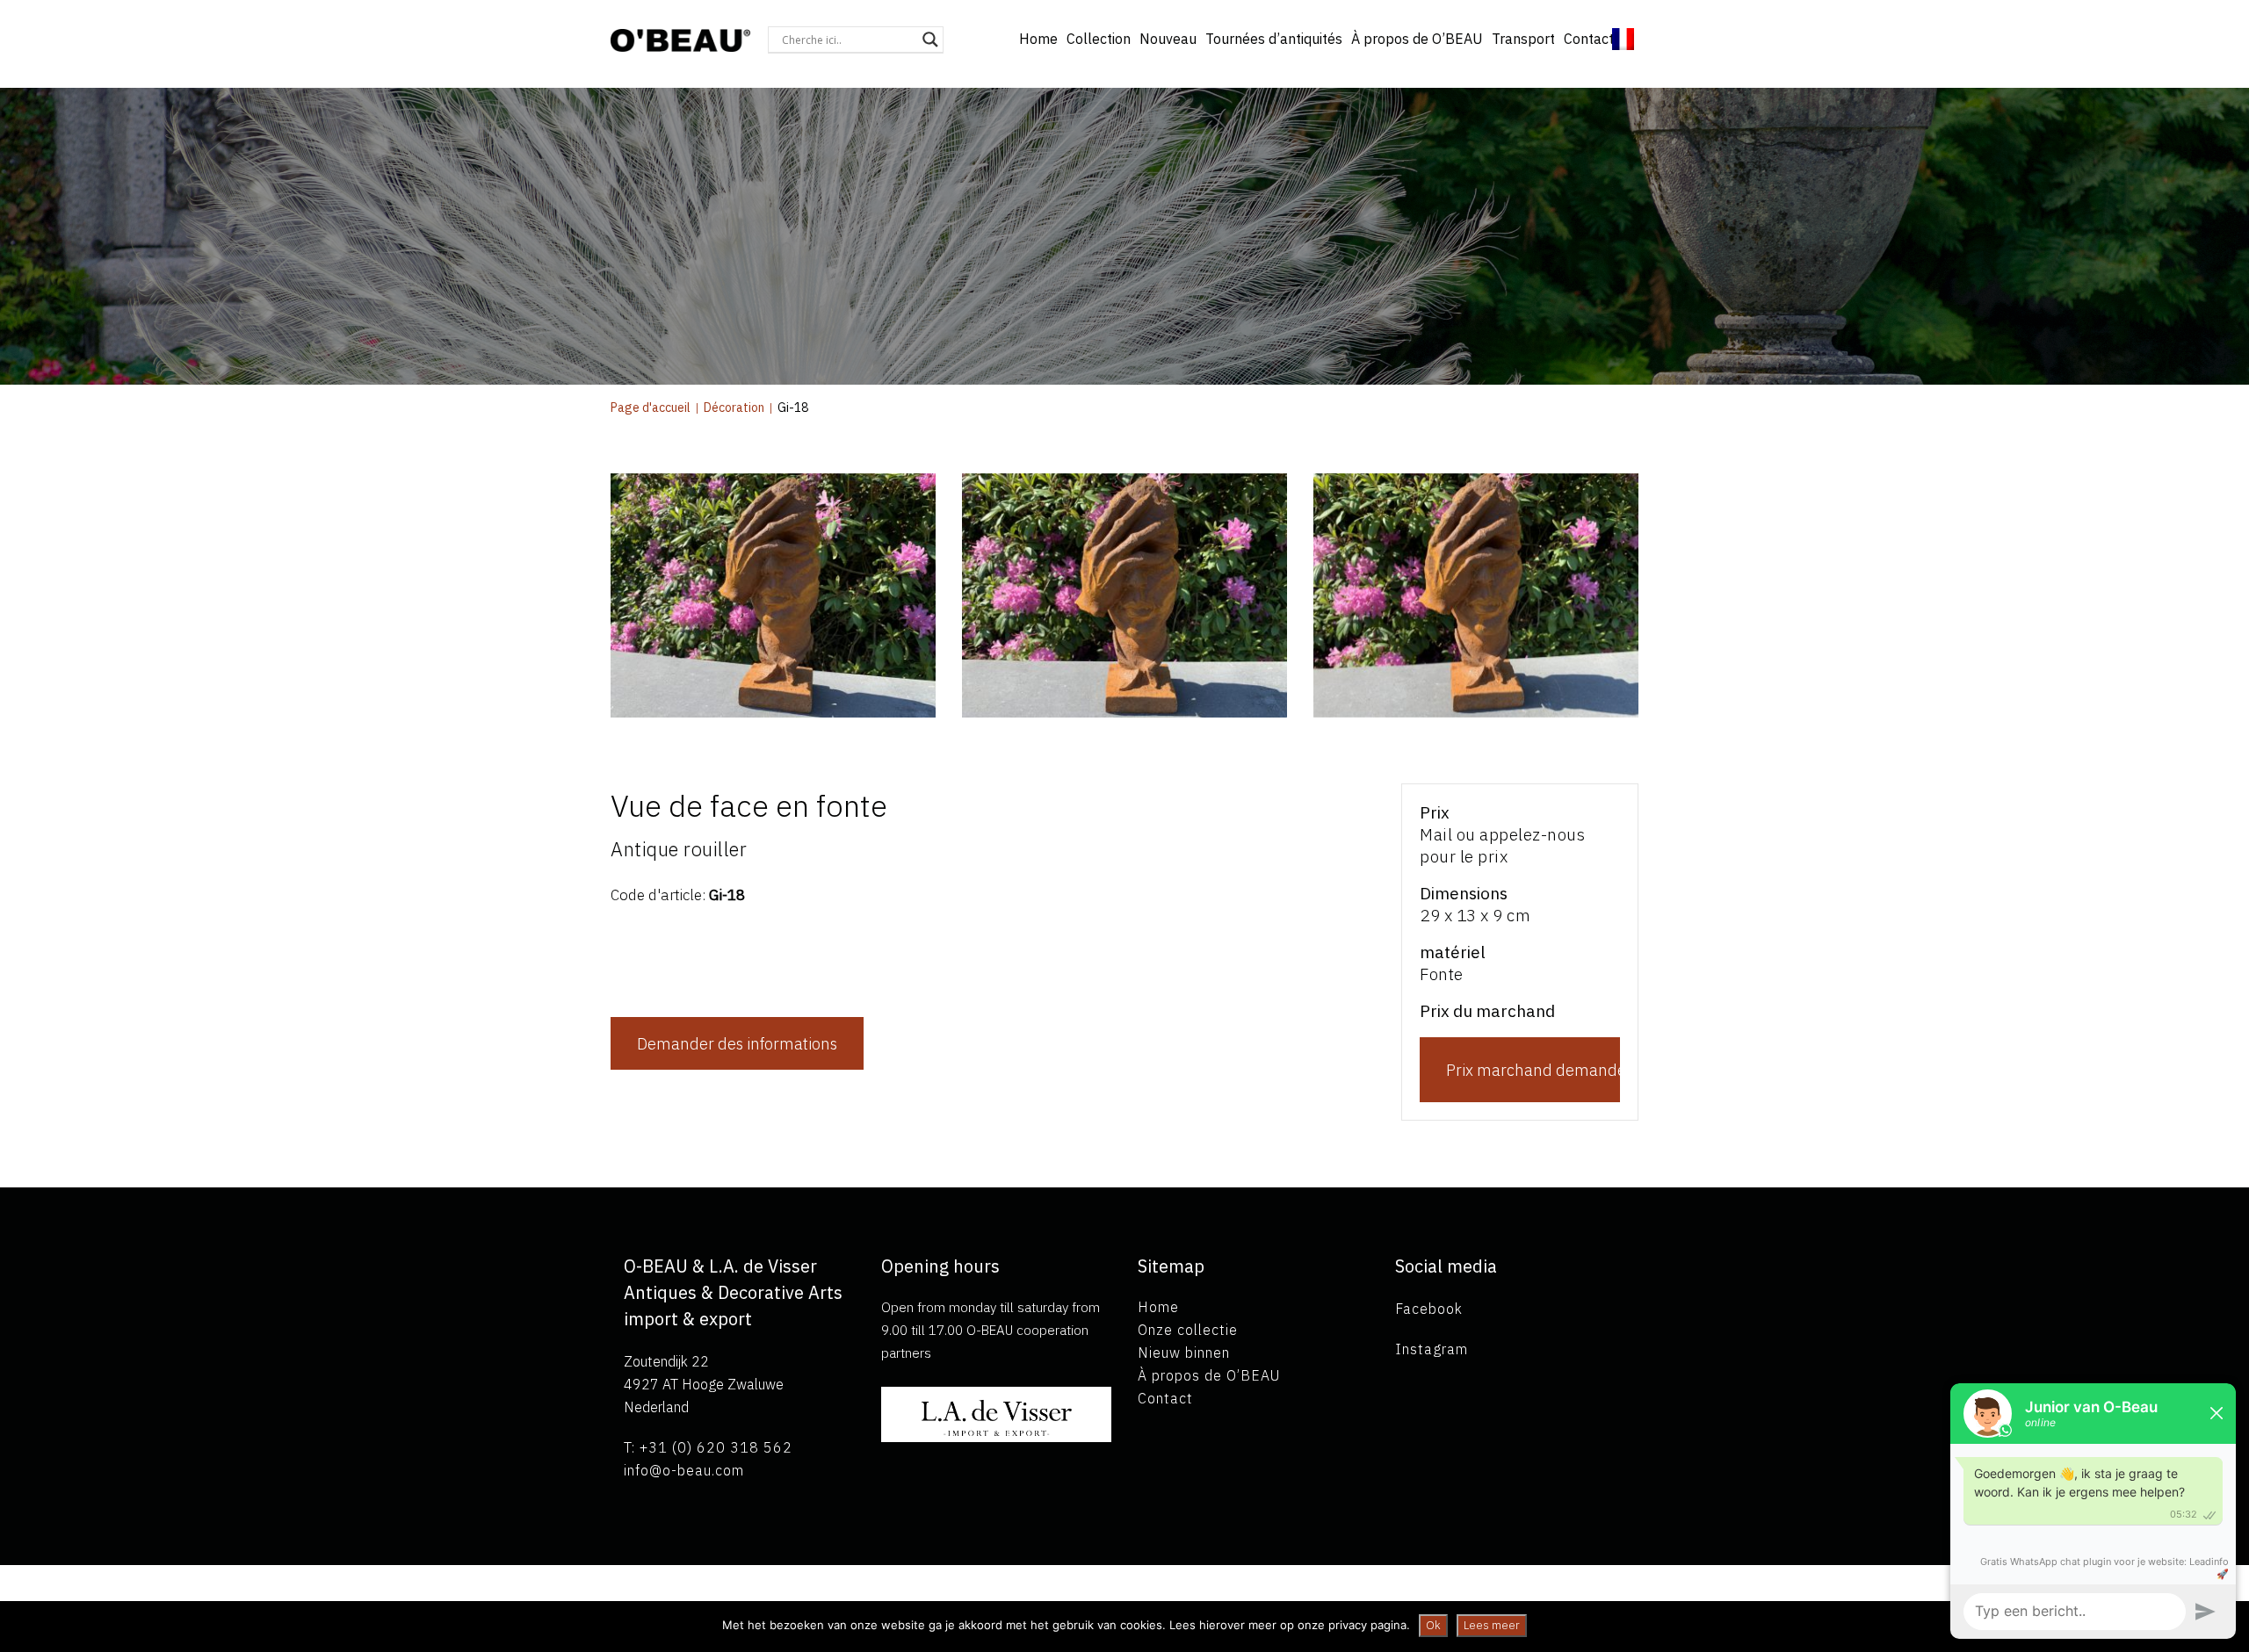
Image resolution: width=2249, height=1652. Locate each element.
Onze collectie (1188, 1330)
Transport (1523, 39)
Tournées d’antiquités (1274, 39)
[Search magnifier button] (930, 40)
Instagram (1432, 1349)
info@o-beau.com (684, 1470)
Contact (1589, 39)
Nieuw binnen (1184, 1353)
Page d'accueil (651, 408)
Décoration (734, 408)
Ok (1433, 1625)
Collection (1099, 39)
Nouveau (1168, 39)
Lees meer (1492, 1625)
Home (1038, 39)
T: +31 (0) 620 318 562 (708, 1447)
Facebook (1429, 1309)
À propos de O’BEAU (1417, 39)
